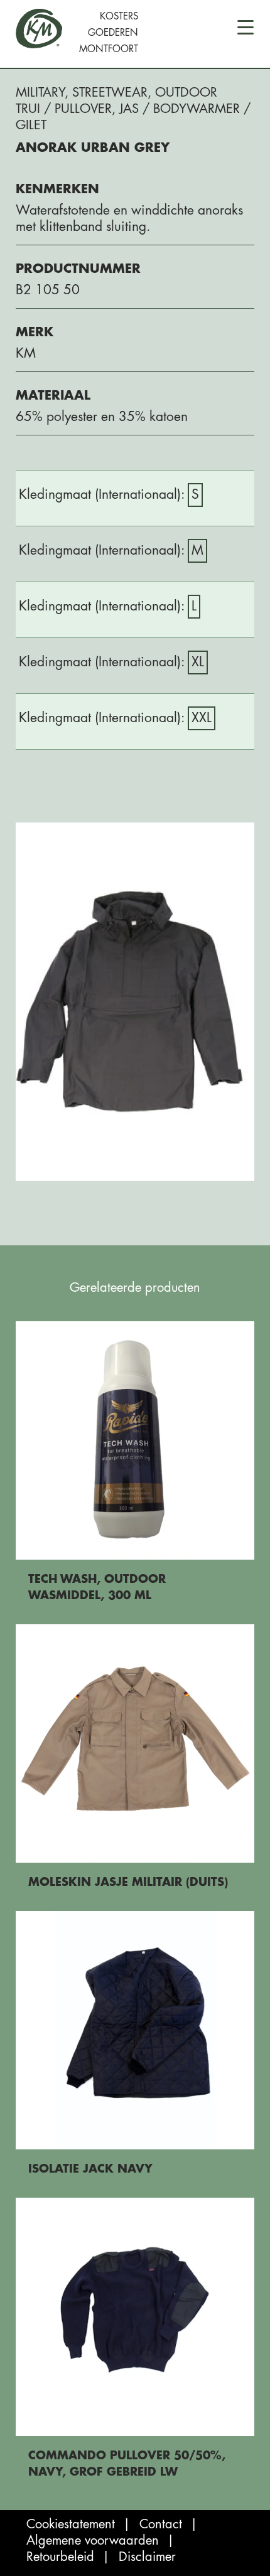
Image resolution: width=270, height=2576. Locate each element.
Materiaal (53, 396)
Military (40, 93)
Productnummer (78, 269)
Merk (35, 332)
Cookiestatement (71, 2524)
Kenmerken (57, 189)
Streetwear (110, 93)
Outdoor (186, 93)
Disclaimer (147, 2557)
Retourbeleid (60, 2557)
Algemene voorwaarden (93, 2541)
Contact (161, 2524)
